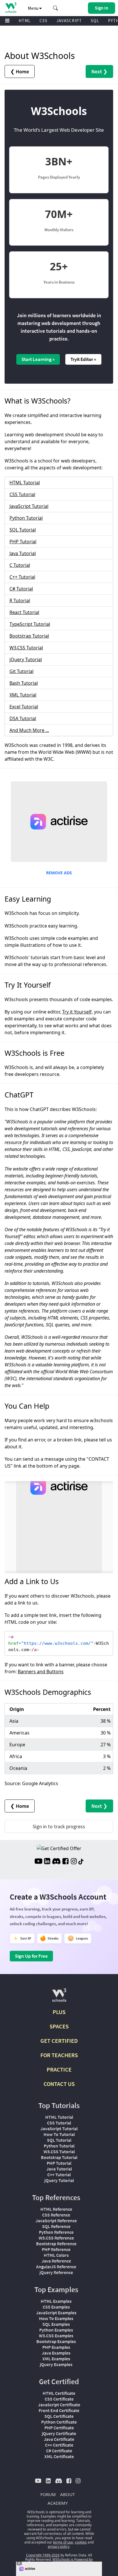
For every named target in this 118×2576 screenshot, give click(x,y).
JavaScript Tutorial (29, 506)
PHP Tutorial (23, 542)
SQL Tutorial (23, 530)
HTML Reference (56, 2209)
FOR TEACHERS (59, 2055)
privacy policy (59, 2547)
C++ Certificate (59, 2445)
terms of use (63, 2542)
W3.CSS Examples (56, 2336)
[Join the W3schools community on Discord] (56, 1862)
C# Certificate (59, 2451)
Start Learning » (38, 359)
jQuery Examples (56, 2364)
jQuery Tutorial (26, 659)
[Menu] (7, 21)
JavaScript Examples (56, 2313)
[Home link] (11, 8)
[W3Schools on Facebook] (65, 1862)
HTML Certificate (59, 2393)
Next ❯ (99, 71)
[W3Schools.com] (59, 1998)
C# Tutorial (21, 589)
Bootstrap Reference (56, 2244)
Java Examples (56, 2353)
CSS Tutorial (22, 494)
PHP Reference (56, 2249)
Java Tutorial (23, 553)
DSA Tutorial (23, 718)
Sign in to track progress (59, 1826)
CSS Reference (56, 2215)
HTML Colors (56, 2255)
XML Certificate (59, 2456)
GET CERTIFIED (59, 2041)
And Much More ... (29, 730)
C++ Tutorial (22, 577)
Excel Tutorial (24, 707)
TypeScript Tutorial (30, 624)
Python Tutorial (26, 518)
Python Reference (56, 2232)
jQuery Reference (56, 2272)
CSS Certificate (59, 2399)
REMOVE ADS (59, 873)
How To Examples (56, 2318)
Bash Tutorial (24, 683)
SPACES (59, 2026)
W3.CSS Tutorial (26, 648)
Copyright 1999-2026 (43, 2555)
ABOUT (67, 2494)
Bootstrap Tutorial (29, 636)
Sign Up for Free (31, 1956)
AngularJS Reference (56, 2267)
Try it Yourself (77, 1012)
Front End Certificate (59, 2410)
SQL (95, 21)
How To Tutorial (59, 2134)
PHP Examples (56, 2347)
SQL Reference (56, 2226)
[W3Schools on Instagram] (74, 1862)
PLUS (59, 2012)
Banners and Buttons (41, 1672)
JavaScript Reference (56, 2221)
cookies (81, 2542)
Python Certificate (59, 2422)
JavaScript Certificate (59, 2405)
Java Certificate (59, 2439)
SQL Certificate (59, 2416)
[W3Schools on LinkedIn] (47, 1862)
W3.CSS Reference (56, 2238)
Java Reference (56, 2261)
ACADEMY (58, 2503)
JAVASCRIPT (69, 21)
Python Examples (56, 2330)
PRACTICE (59, 2069)
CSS (44, 21)
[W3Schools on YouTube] (38, 1862)
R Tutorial (20, 601)
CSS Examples (56, 2307)
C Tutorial (20, 565)
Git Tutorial (21, 671)
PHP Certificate (59, 2428)
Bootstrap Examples (56, 2341)
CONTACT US (59, 2084)
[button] (56, 8)
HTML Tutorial (25, 483)
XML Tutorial (23, 695)
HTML (25, 21)
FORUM (48, 2494)
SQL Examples (56, 2324)
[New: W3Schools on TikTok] (81, 1862)
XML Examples (56, 2359)
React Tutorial (24, 612)
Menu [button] (34, 8)
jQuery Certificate (59, 2433)
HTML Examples (56, 2301)
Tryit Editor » (83, 359)
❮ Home (20, 71)
